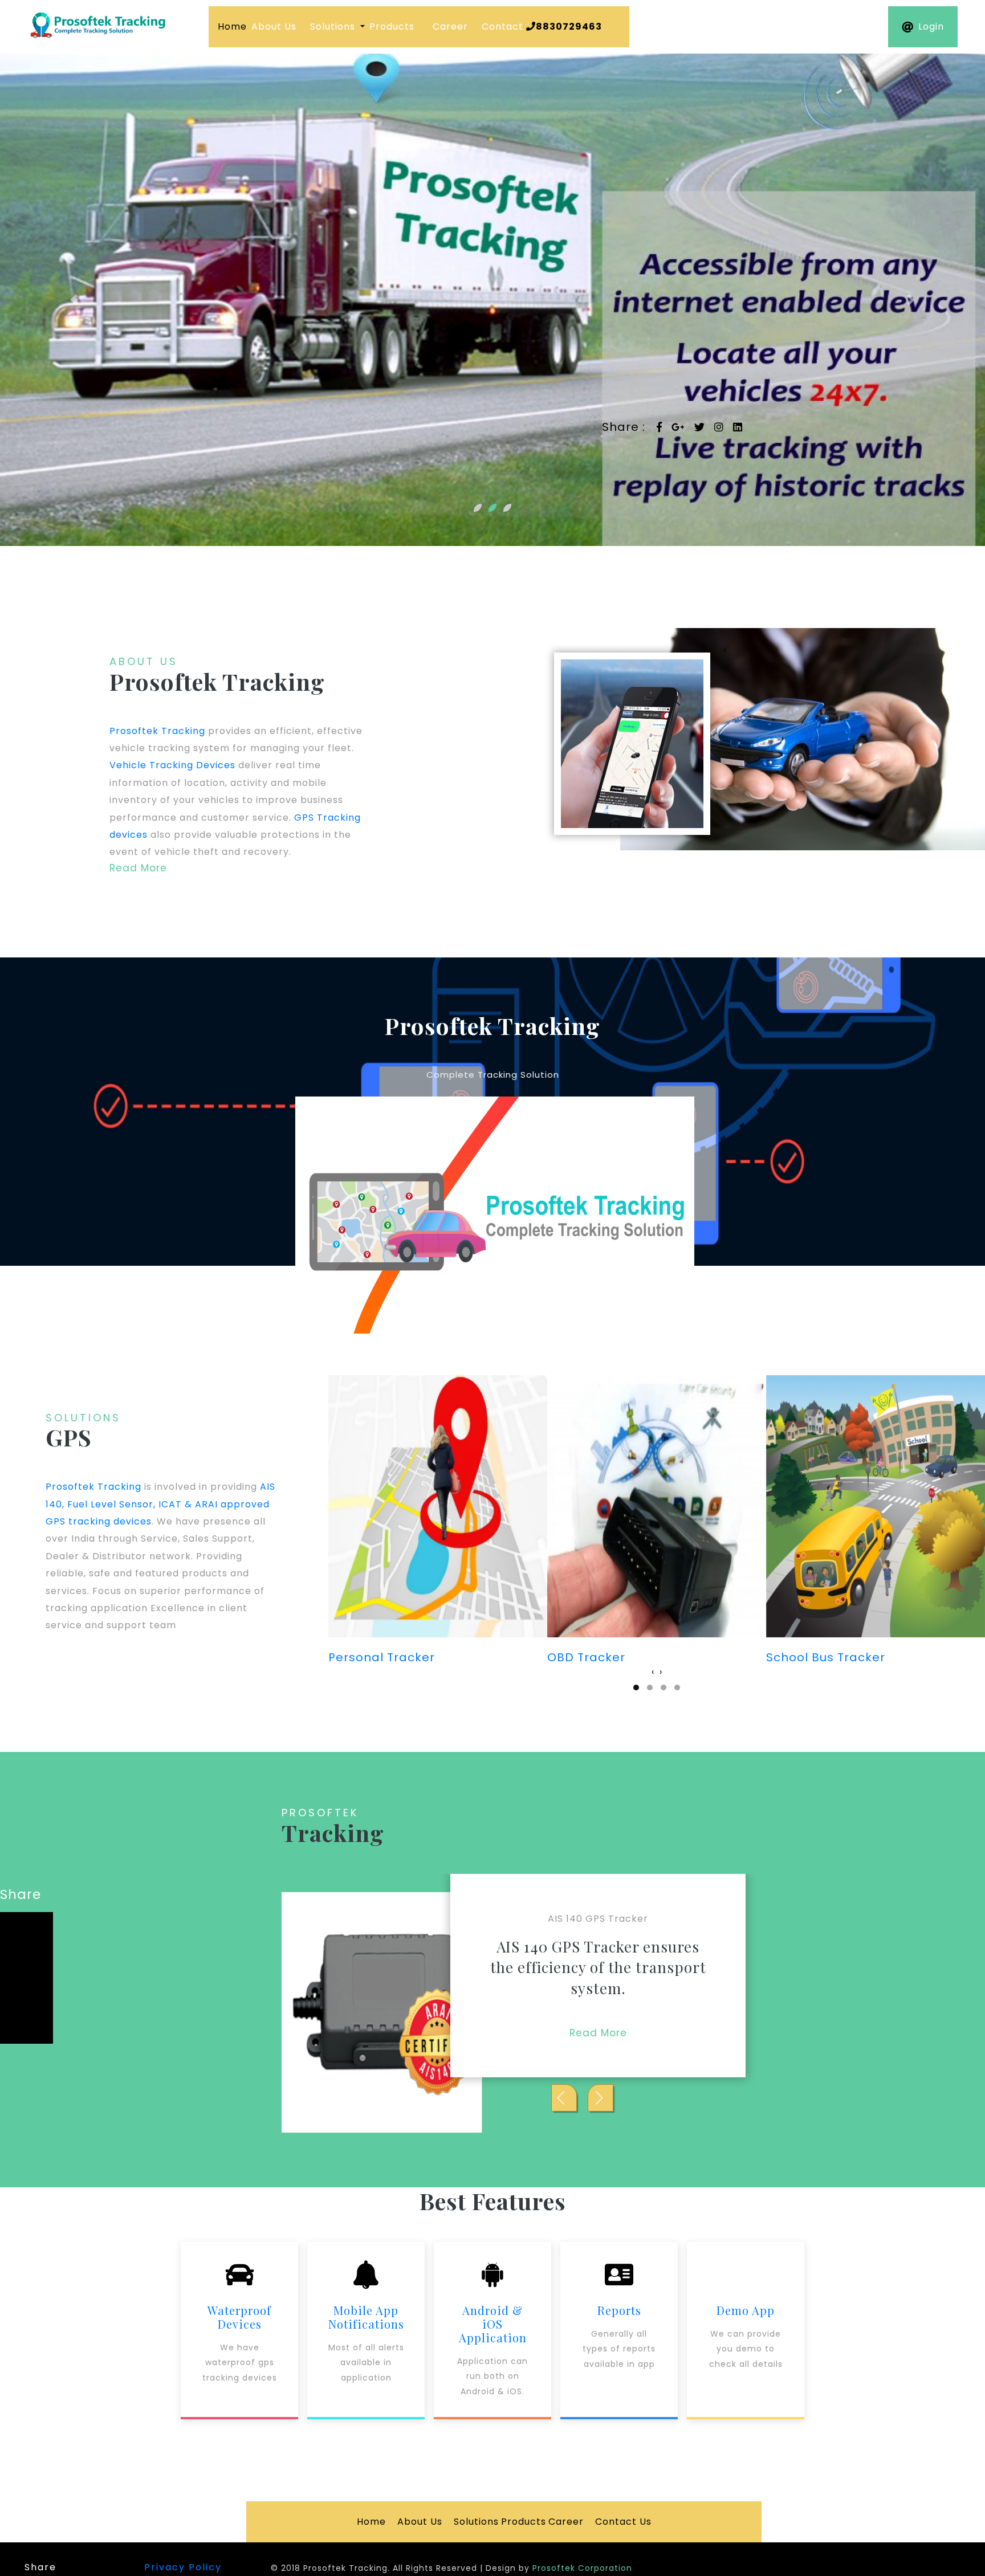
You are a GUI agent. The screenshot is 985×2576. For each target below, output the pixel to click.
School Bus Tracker (607, 1657)
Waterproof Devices (239, 2317)
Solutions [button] (334, 27)
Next (564, 2098)
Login (931, 27)
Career (450, 27)
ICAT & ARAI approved (214, 1504)
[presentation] (653, 1672)
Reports (619, 2310)
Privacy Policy (183, 2567)
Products (392, 27)
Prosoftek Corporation (582, 2568)
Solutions (476, 2522)
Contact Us (623, 2522)
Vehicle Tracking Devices (172, 765)
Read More (138, 868)
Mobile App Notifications (366, 2317)
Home (232, 27)
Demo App (746, 2310)
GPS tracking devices (99, 1521)
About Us (274, 27)
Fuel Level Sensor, (111, 1504)
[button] (74, 300)
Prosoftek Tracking (157, 731)
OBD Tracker (367, 1657)
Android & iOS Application (493, 2324)
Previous (601, 2098)
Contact (542, 27)
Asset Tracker (809, 1657)
